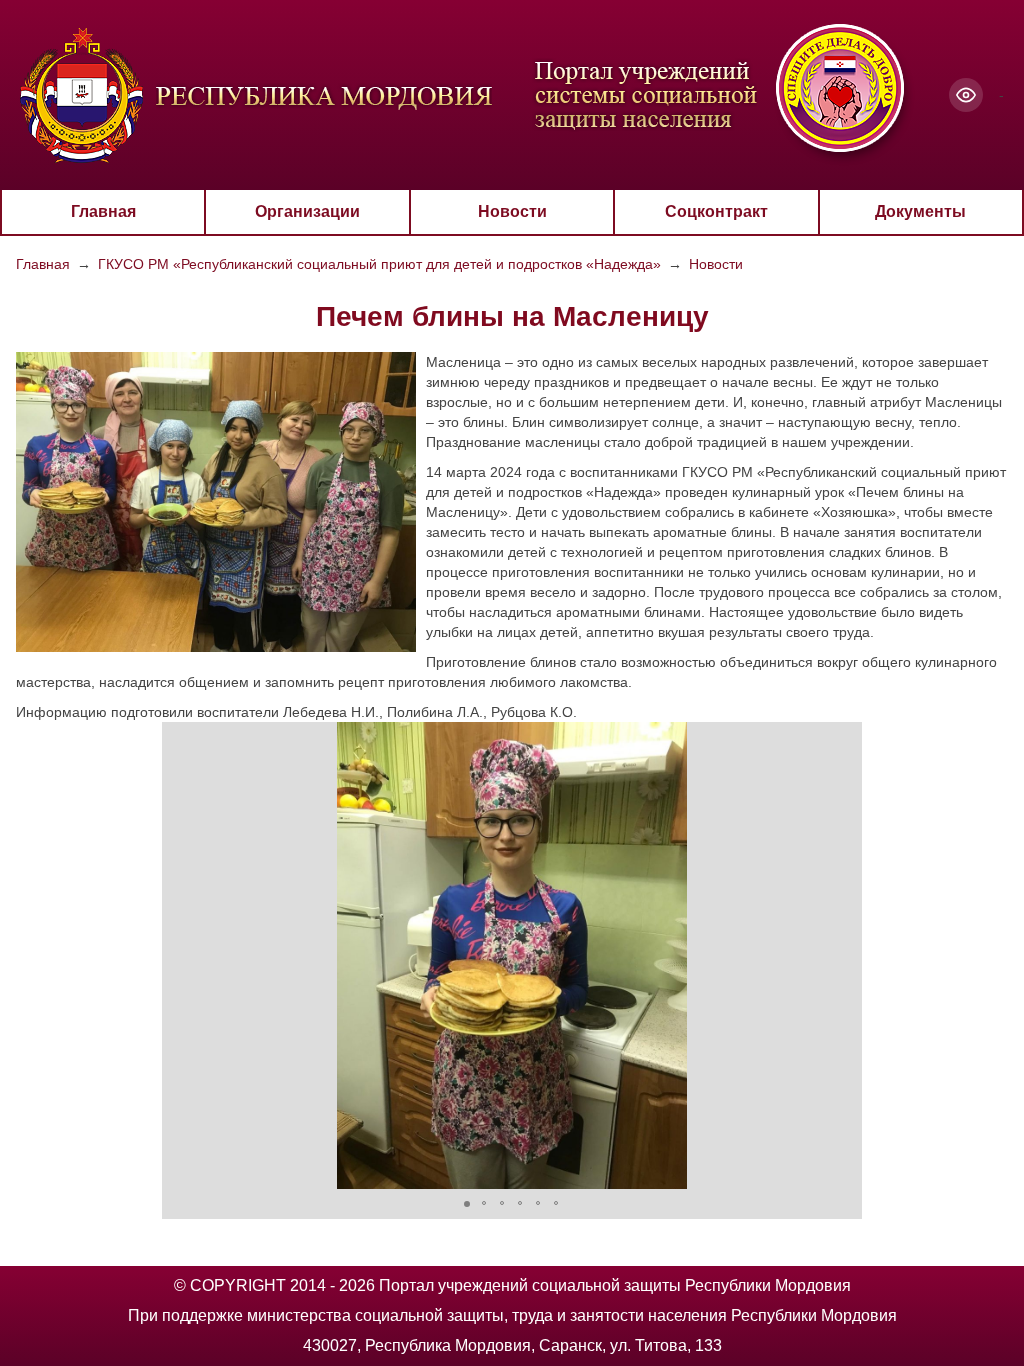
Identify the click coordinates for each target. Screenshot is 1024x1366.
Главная (103, 211)
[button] (180, 955)
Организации (307, 211)
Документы (920, 211)
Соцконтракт (716, 211)
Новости (512, 211)
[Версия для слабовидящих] (966, 95)
